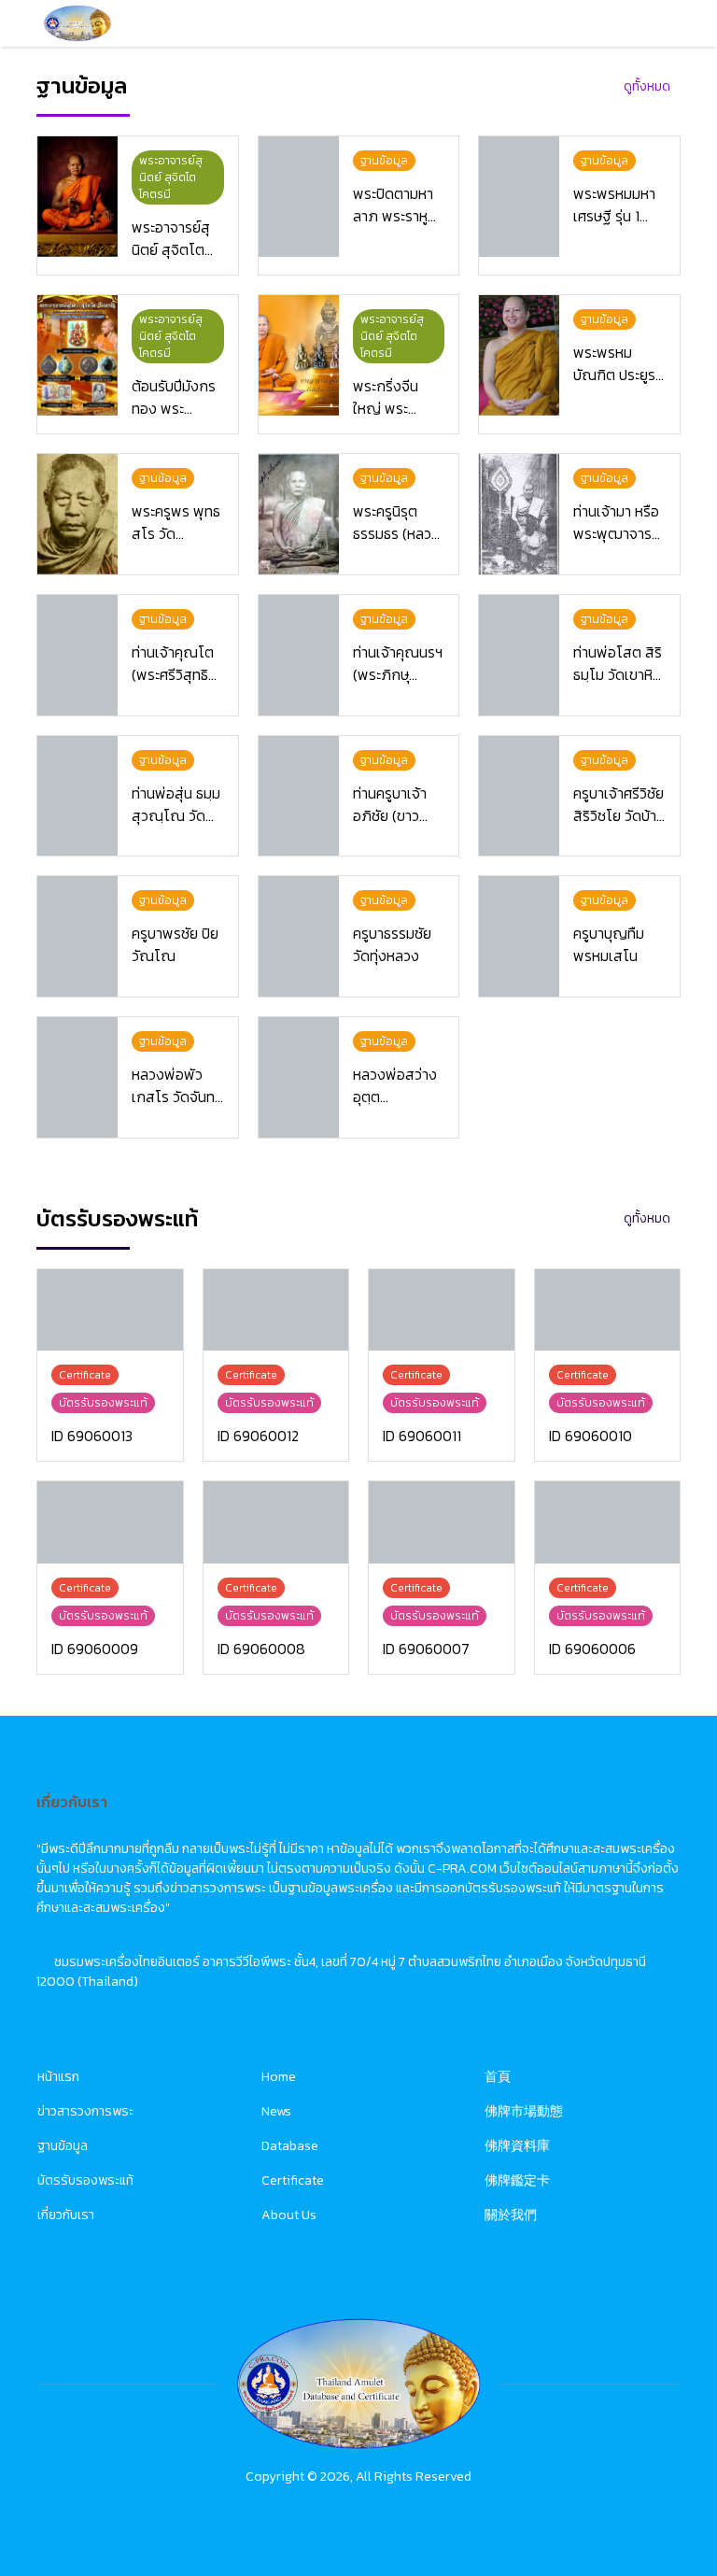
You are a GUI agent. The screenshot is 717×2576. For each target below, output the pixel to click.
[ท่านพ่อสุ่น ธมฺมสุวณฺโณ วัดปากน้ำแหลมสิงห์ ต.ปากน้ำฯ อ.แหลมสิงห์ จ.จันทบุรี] (77, 796)
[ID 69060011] (442, 1310)
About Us (289, 2215)
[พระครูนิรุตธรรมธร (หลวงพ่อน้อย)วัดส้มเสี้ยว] (299, 514)
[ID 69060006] (608, 1522)
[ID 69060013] (110, 1310)
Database (290, 2146)
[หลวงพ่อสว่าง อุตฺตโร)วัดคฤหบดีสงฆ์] (299, 1077)
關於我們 (511, 2215)
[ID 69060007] (442, 1522)
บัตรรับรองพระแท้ (85, 2180)
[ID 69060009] (110, 1522)
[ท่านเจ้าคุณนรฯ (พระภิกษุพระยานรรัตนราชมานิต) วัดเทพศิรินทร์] (299, 655)
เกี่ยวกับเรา (66, 2215)
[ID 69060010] (608, 1310)
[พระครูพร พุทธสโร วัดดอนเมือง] (77, 514)
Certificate (293, 2180)
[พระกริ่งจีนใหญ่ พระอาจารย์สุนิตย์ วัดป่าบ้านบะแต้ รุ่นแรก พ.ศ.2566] (299, 355)
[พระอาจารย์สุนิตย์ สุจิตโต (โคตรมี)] (77, 197)
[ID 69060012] (276, 1310)
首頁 (498, 2077)
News (276, 2111)
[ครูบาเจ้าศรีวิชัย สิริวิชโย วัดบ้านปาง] (519, 796)
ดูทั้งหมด (647, 86)
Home (279, 2077)
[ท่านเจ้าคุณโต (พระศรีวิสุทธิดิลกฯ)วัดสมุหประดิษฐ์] (77, 655)
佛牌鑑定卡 (517, 2180)
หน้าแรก (58, 2077)
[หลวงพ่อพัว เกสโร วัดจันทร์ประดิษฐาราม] (77, 1077)
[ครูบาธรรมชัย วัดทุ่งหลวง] (299, 936)
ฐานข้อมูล (63, 2146)
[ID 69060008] (276, 1522)
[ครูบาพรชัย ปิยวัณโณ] (77, 936)
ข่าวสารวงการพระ (85, 2111)
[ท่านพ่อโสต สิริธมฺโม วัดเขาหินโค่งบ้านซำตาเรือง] (519, 655)
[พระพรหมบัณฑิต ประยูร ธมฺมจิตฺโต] (519, 355)
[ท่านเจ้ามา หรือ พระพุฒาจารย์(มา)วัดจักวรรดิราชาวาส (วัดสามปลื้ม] (519, 514)
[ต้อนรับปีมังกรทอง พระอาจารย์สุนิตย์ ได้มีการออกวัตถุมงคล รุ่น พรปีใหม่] (77, 355)
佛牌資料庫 (517, 2146)
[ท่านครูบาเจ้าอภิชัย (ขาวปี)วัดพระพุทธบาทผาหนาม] (299, 796)
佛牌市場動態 (524, 2111)
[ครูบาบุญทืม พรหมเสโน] (519, 936)
